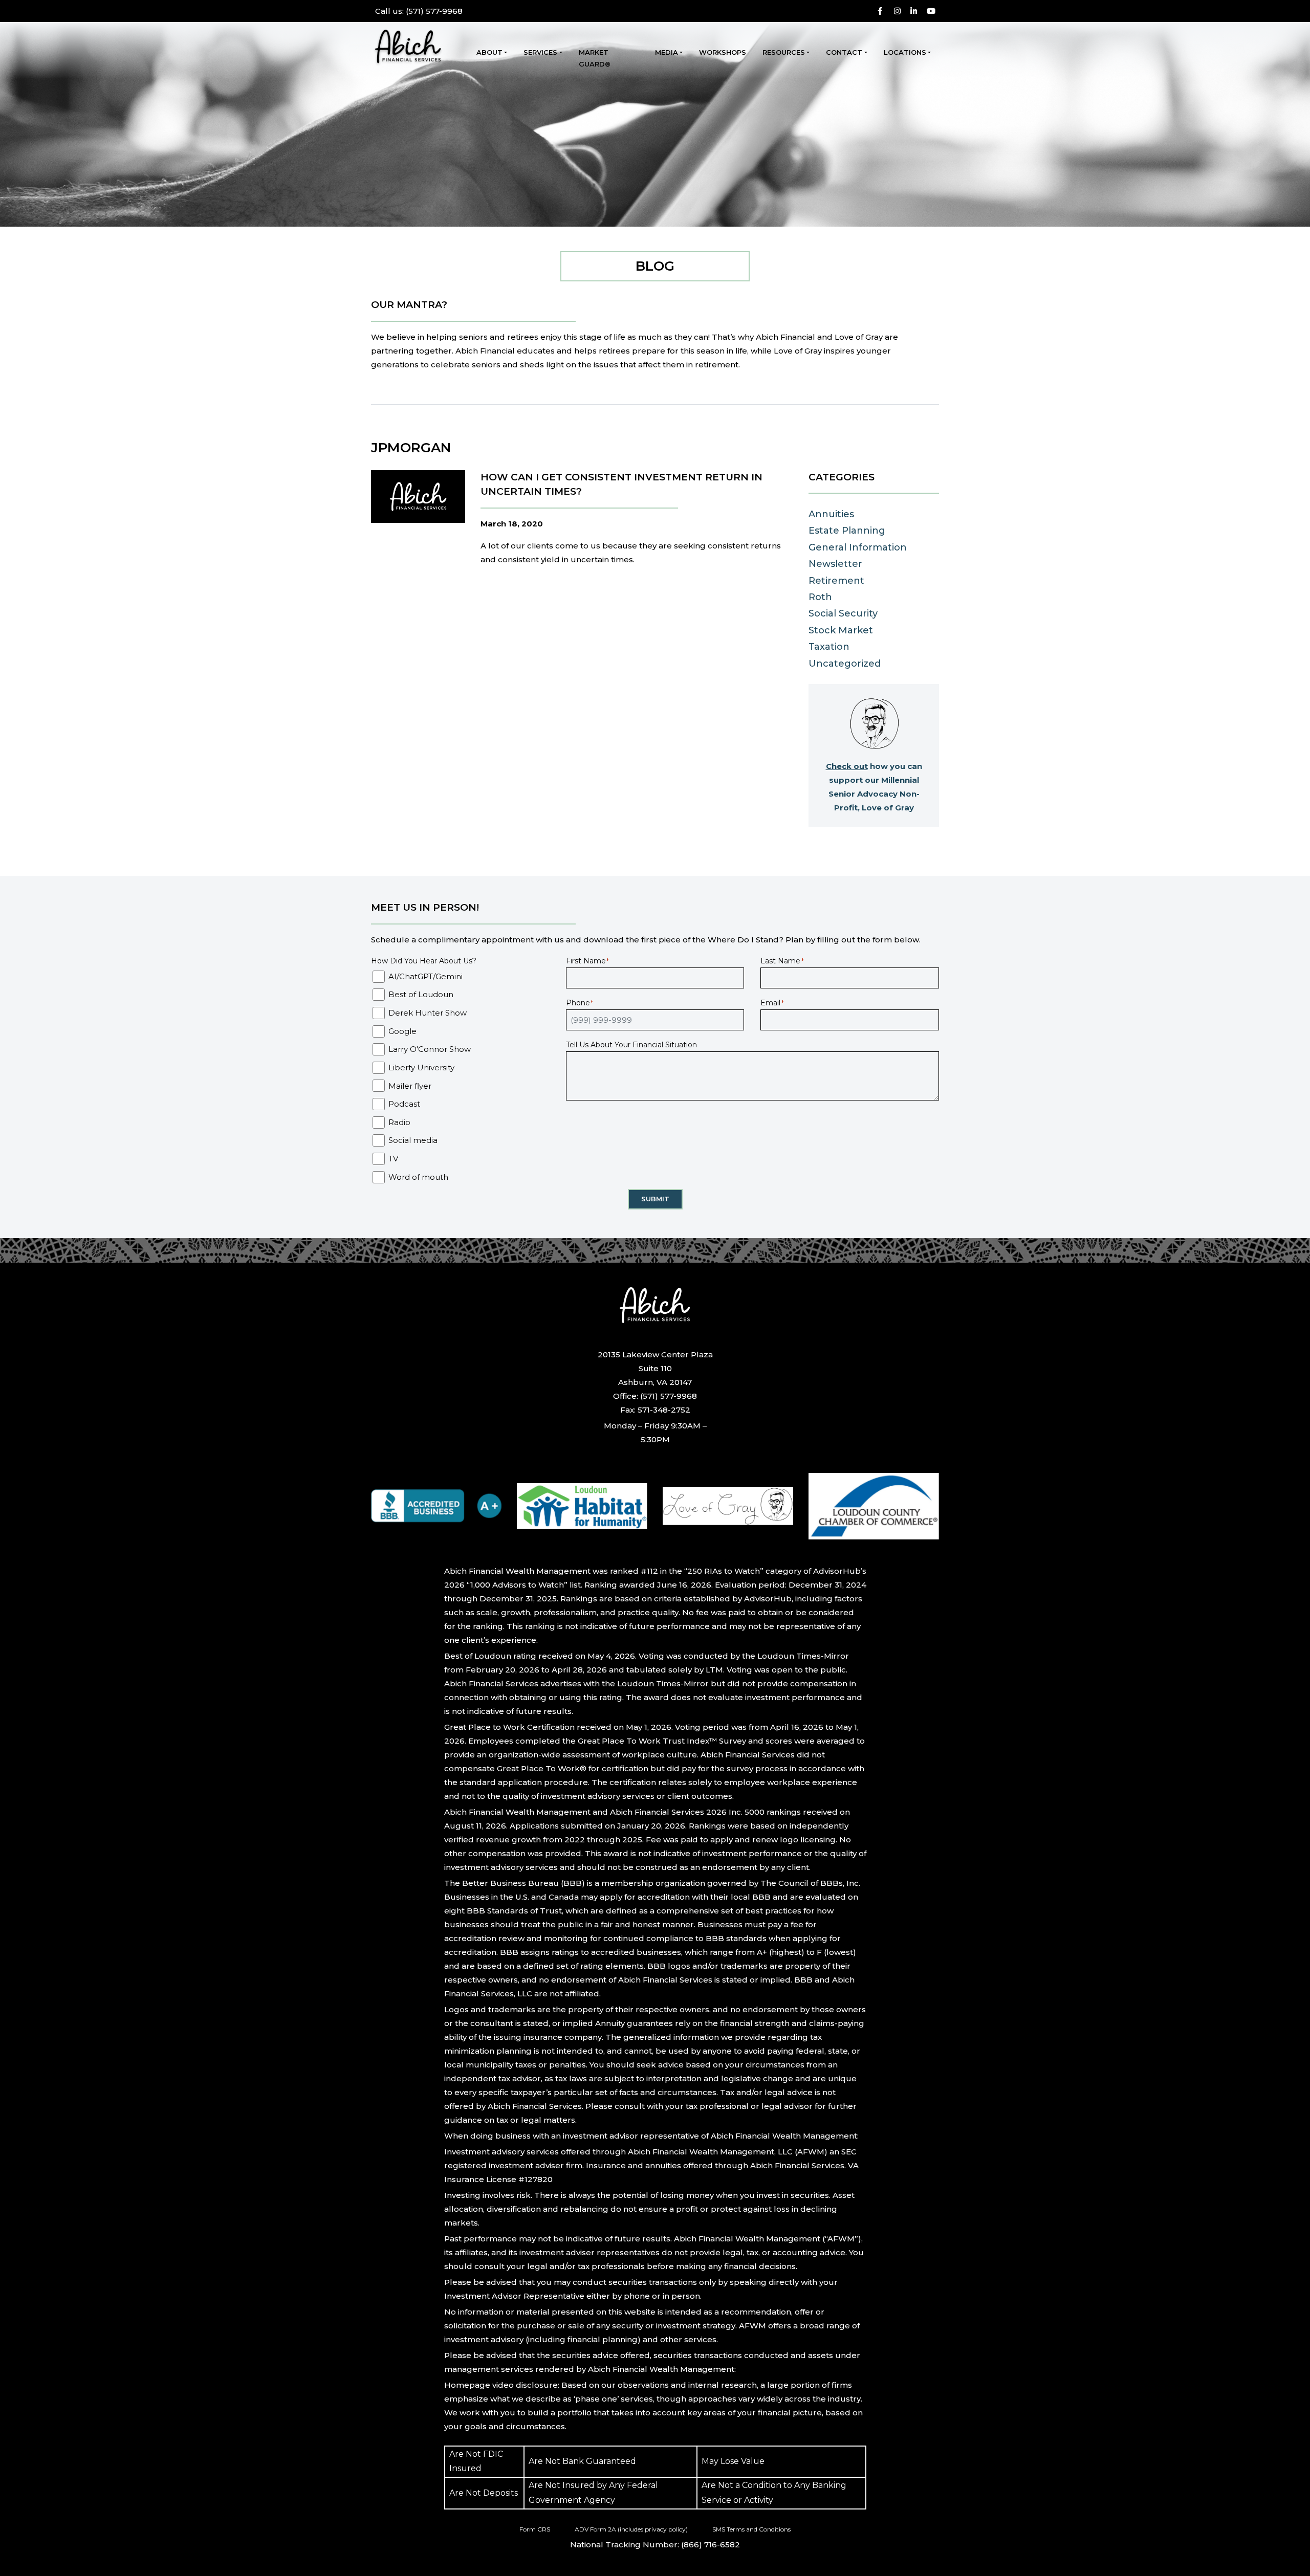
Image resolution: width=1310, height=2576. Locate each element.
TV (393, 1159)
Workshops (723, 52)
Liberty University (421, 1067)
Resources (784, 52)
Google (402, 1031)
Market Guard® (595, 58)
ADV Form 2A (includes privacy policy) (631, 2529)
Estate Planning (847, 531)
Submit (655, 1199)
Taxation (829, 647)
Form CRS (535, 2529)
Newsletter (835, 564)
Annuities (831, 514)
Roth (820, 597)
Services (540, 52)
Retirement (836, 581)
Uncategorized (845, 664)
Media (667, 52)
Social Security (843, 613)
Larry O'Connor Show (430, 1049)
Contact (844, 52)
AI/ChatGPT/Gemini (425, 976)
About (489, 52)
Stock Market (841, 630)
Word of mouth (418, 1177)
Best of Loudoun (421, 994)
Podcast (404, 1104)
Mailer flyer (410, 1086)
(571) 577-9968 (419, 11)
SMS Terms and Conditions (751, 2529)
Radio (399, 1122)
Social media (413, 1140)
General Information (858, 547)
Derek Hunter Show (428, 1013)
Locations (905, 52)
